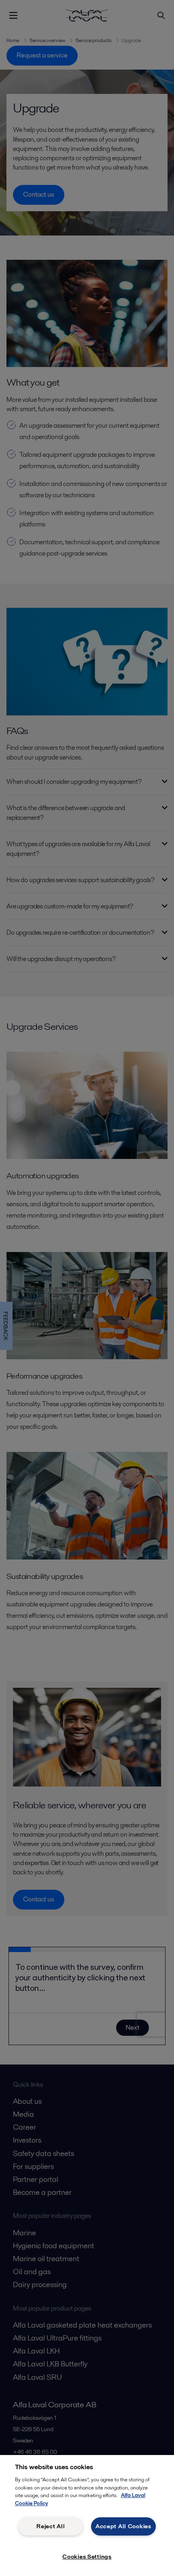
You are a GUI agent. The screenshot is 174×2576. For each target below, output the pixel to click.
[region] (87, 2516)
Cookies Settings (87, 2557)
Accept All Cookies (123, 2526)
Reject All (51, 2526)
